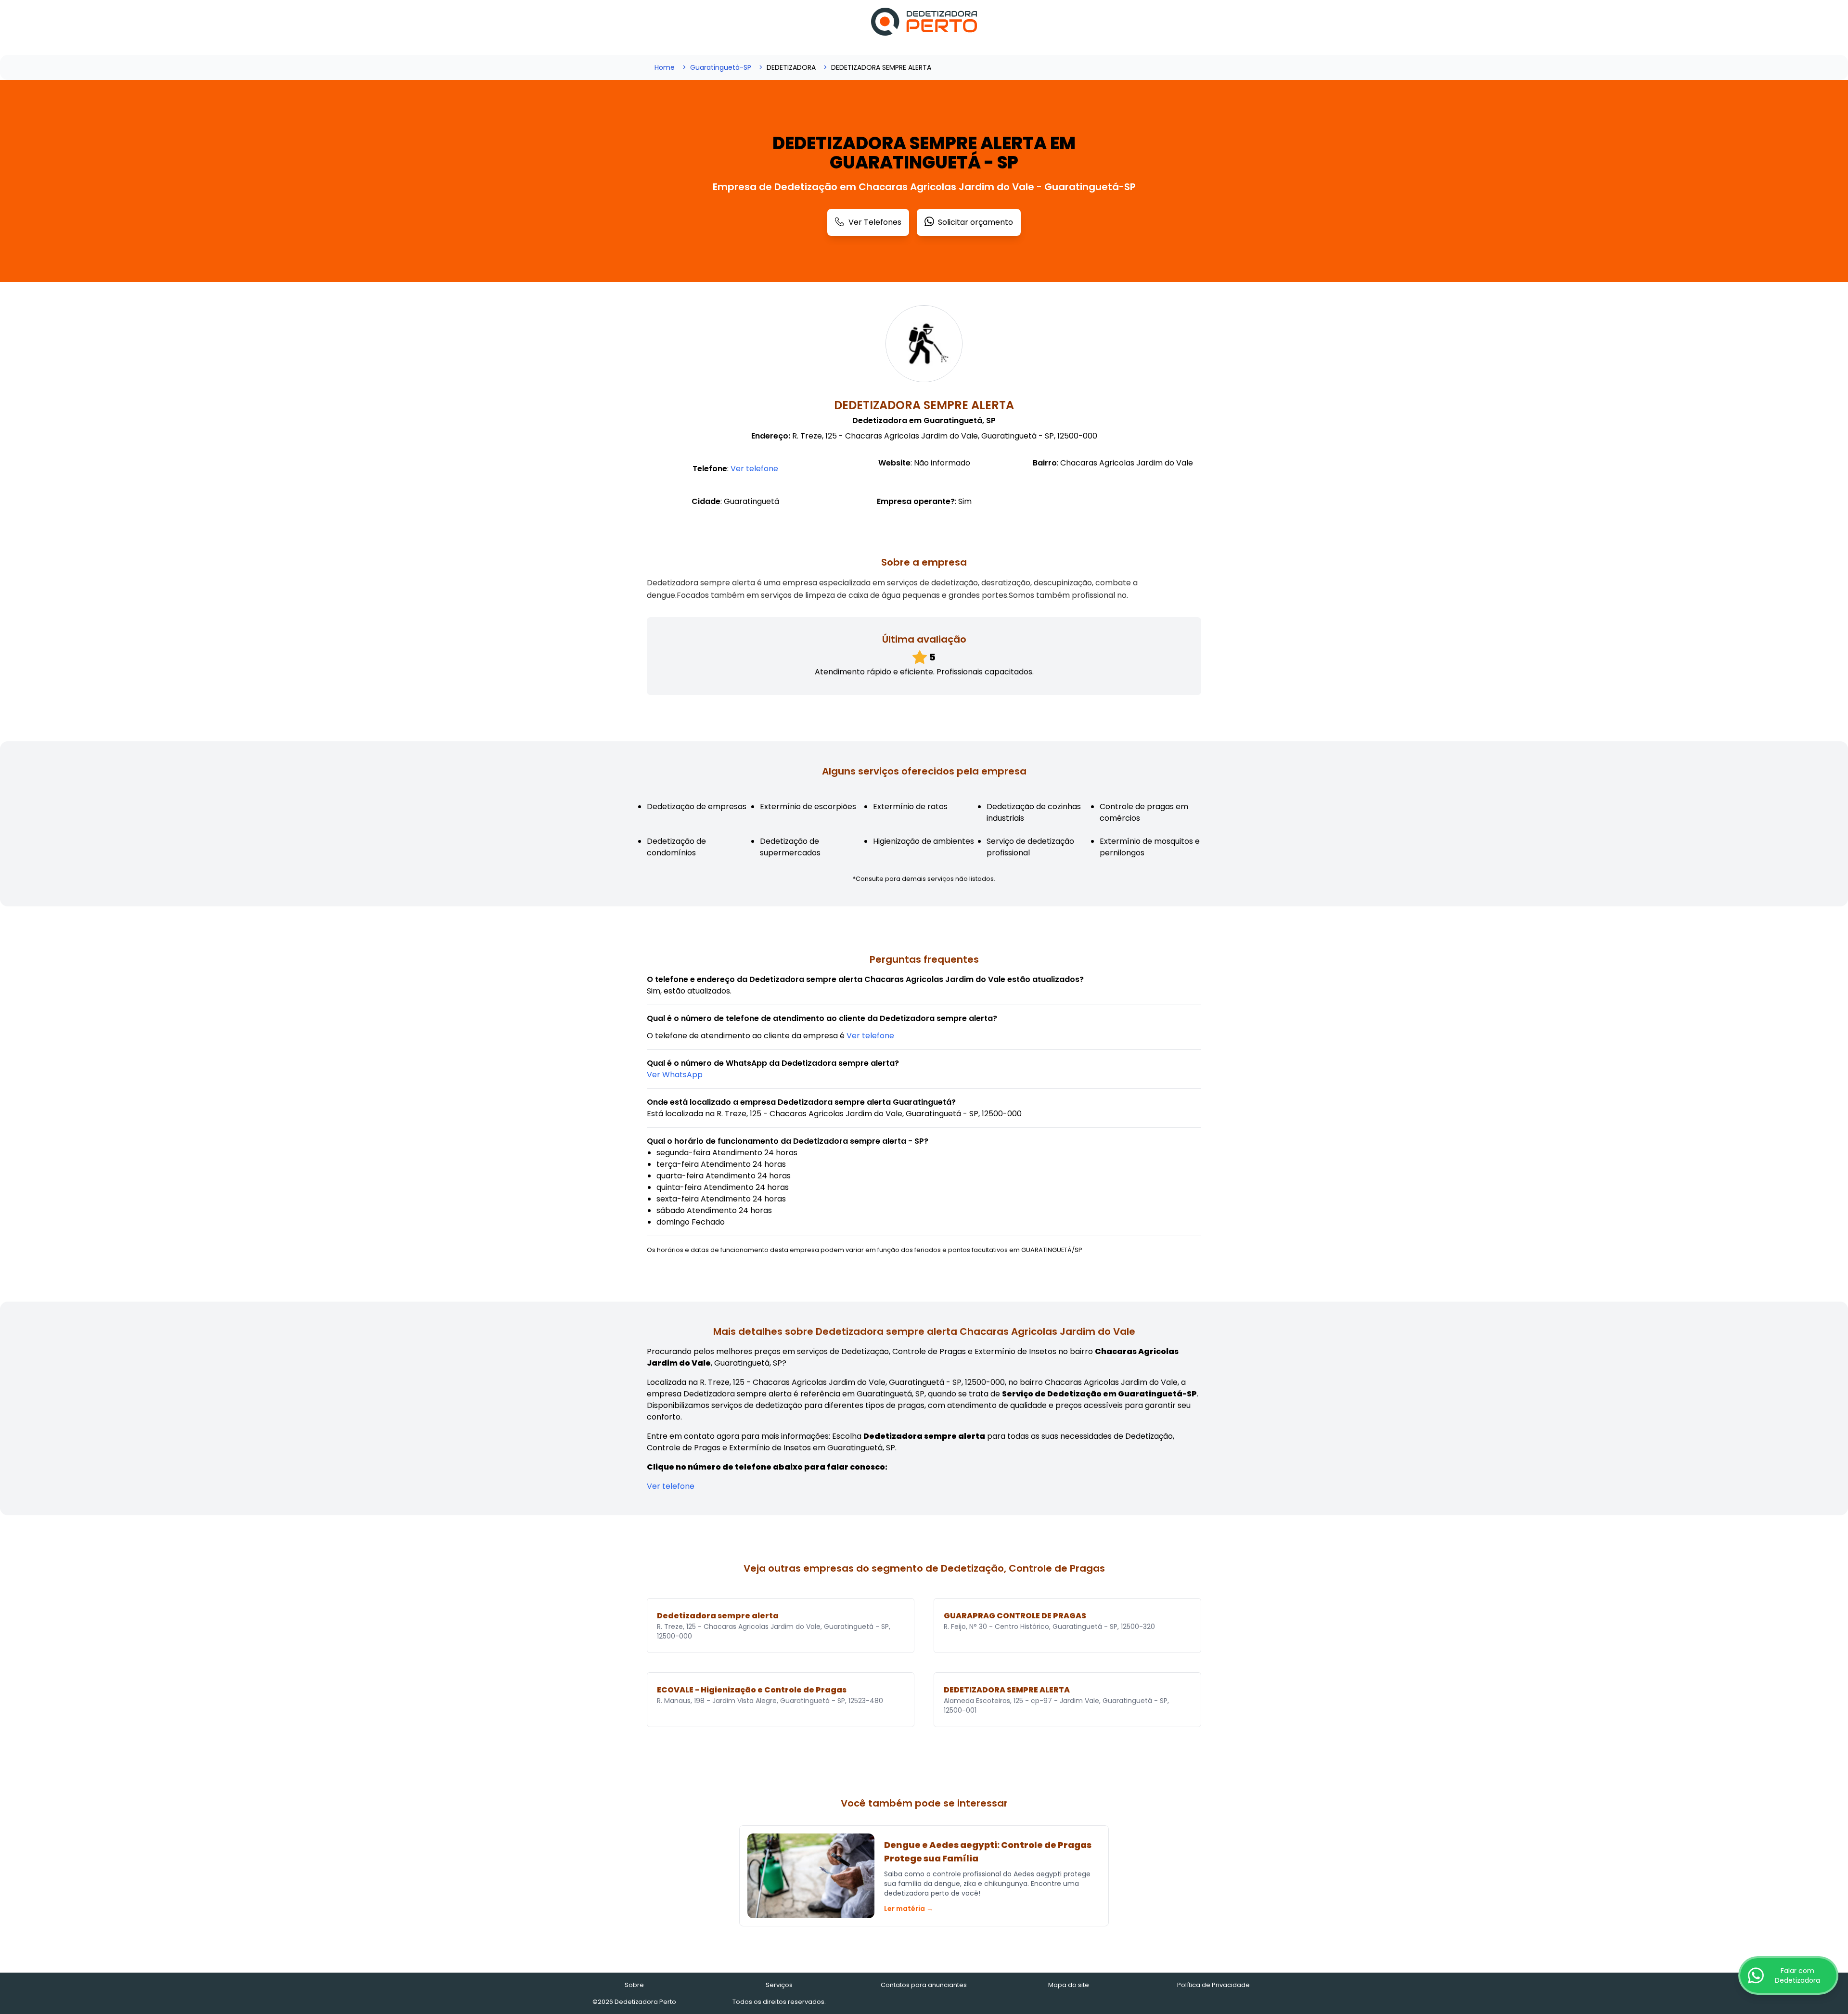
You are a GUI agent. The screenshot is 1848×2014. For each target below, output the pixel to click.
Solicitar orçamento (975, 222)
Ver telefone (754, 469)
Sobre (634, 1985)
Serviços (779, 1985)
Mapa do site (1069, 1985)
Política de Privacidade (1213, 1985)
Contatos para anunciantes (924, 1985)
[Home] (924, 22)
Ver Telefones (875, 222)
